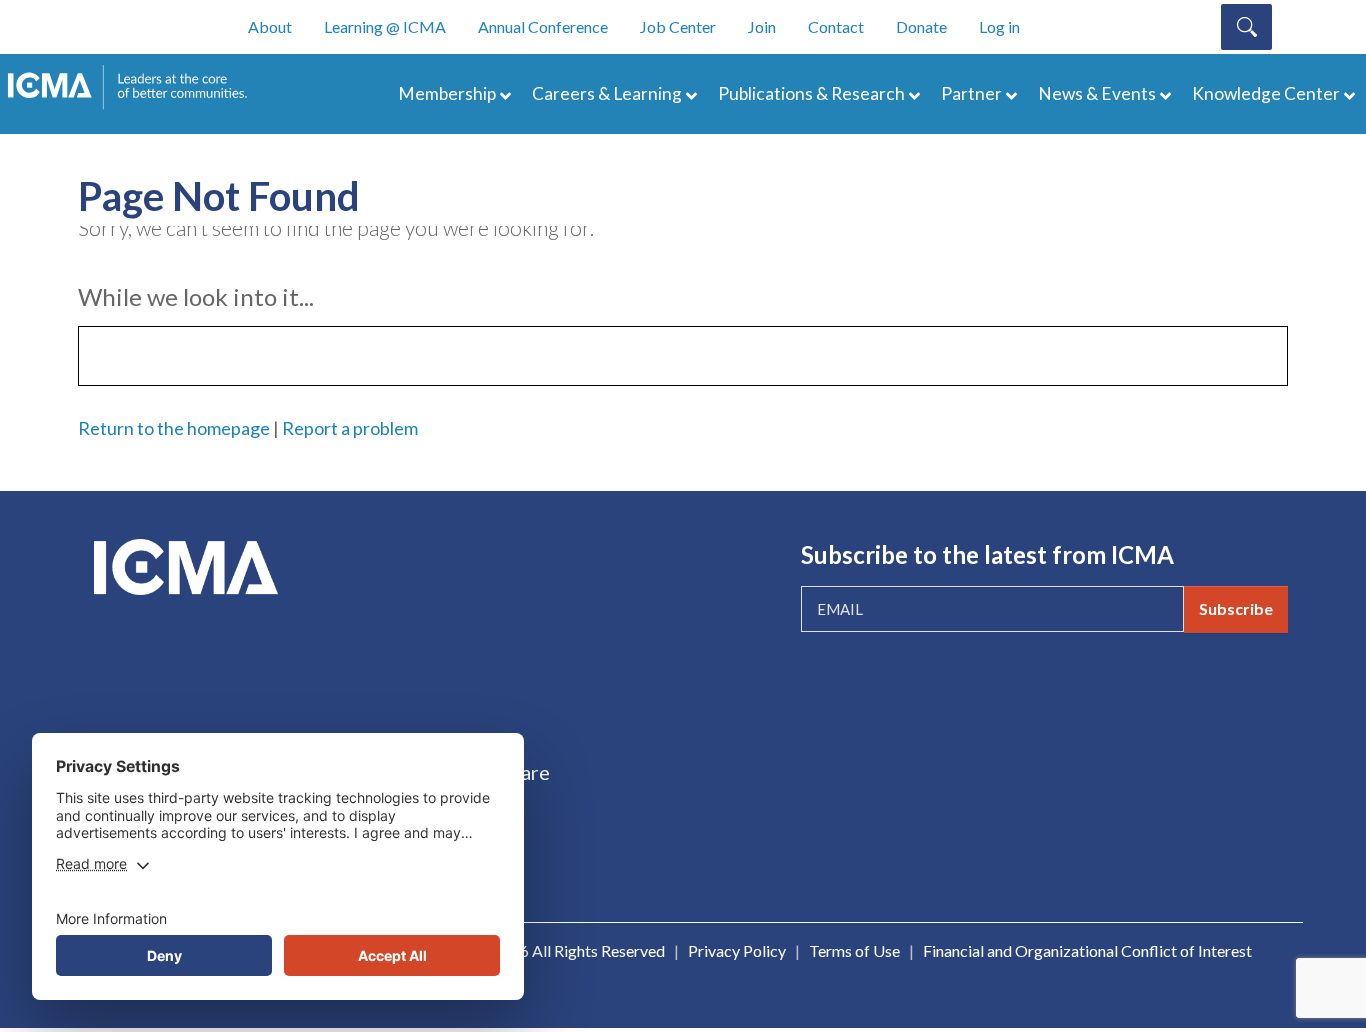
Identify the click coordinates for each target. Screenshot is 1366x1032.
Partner (971, 93)
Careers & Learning (607, 93)
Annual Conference (543, 26)
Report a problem (350, 428)
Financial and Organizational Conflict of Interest (1087, 950)
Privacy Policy (737, 950)
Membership (447, 93)
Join (762, 26)
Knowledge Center (1266, 93)
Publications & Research (811, 93)
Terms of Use (854, 950)
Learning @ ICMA (385, 26)
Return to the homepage (174, 428)
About (270, 26)
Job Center (678, 26)
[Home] (136, 87)
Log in (999, 26)
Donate (921, 26)
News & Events (1097, 93)
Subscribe (1236, 608)
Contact (836, 26)
